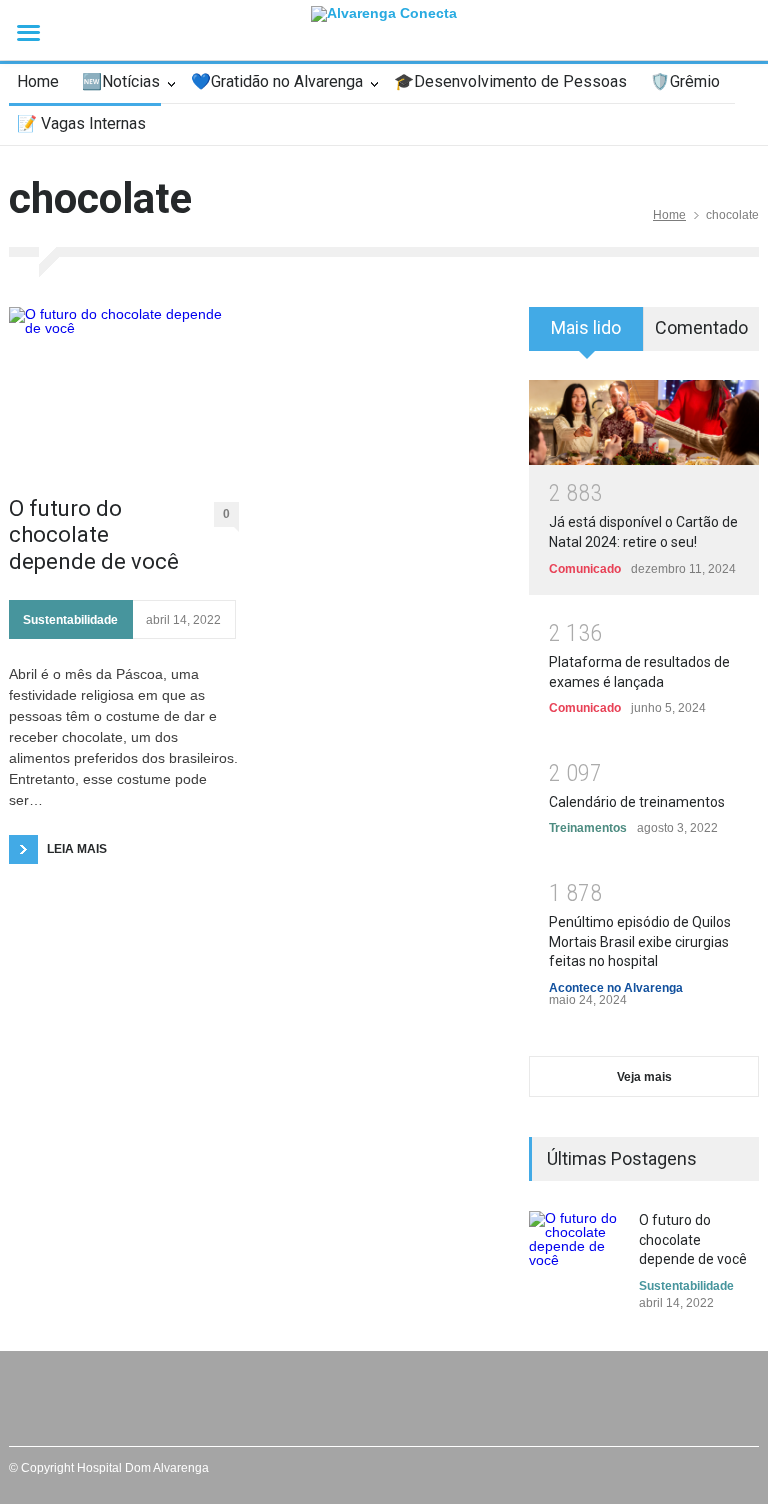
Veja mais (644, 1077)
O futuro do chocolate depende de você (94, 535)
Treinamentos (588, 828)
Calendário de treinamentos (637, 802)
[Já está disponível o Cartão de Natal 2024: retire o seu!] (644, 422)
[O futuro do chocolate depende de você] (124, 391)
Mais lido (586, 327)
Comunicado (585, 569)
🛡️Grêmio (685, 81)
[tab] (586, 336)
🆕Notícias (121, 81)
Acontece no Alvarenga (616, 988)
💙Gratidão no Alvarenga (277, 81)
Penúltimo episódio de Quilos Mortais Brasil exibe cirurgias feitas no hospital (640, 941)
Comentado (701, 327)
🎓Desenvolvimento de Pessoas (510, 81)
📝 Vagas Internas (81, 123)
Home (38, 81)
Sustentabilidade (70, 620)
